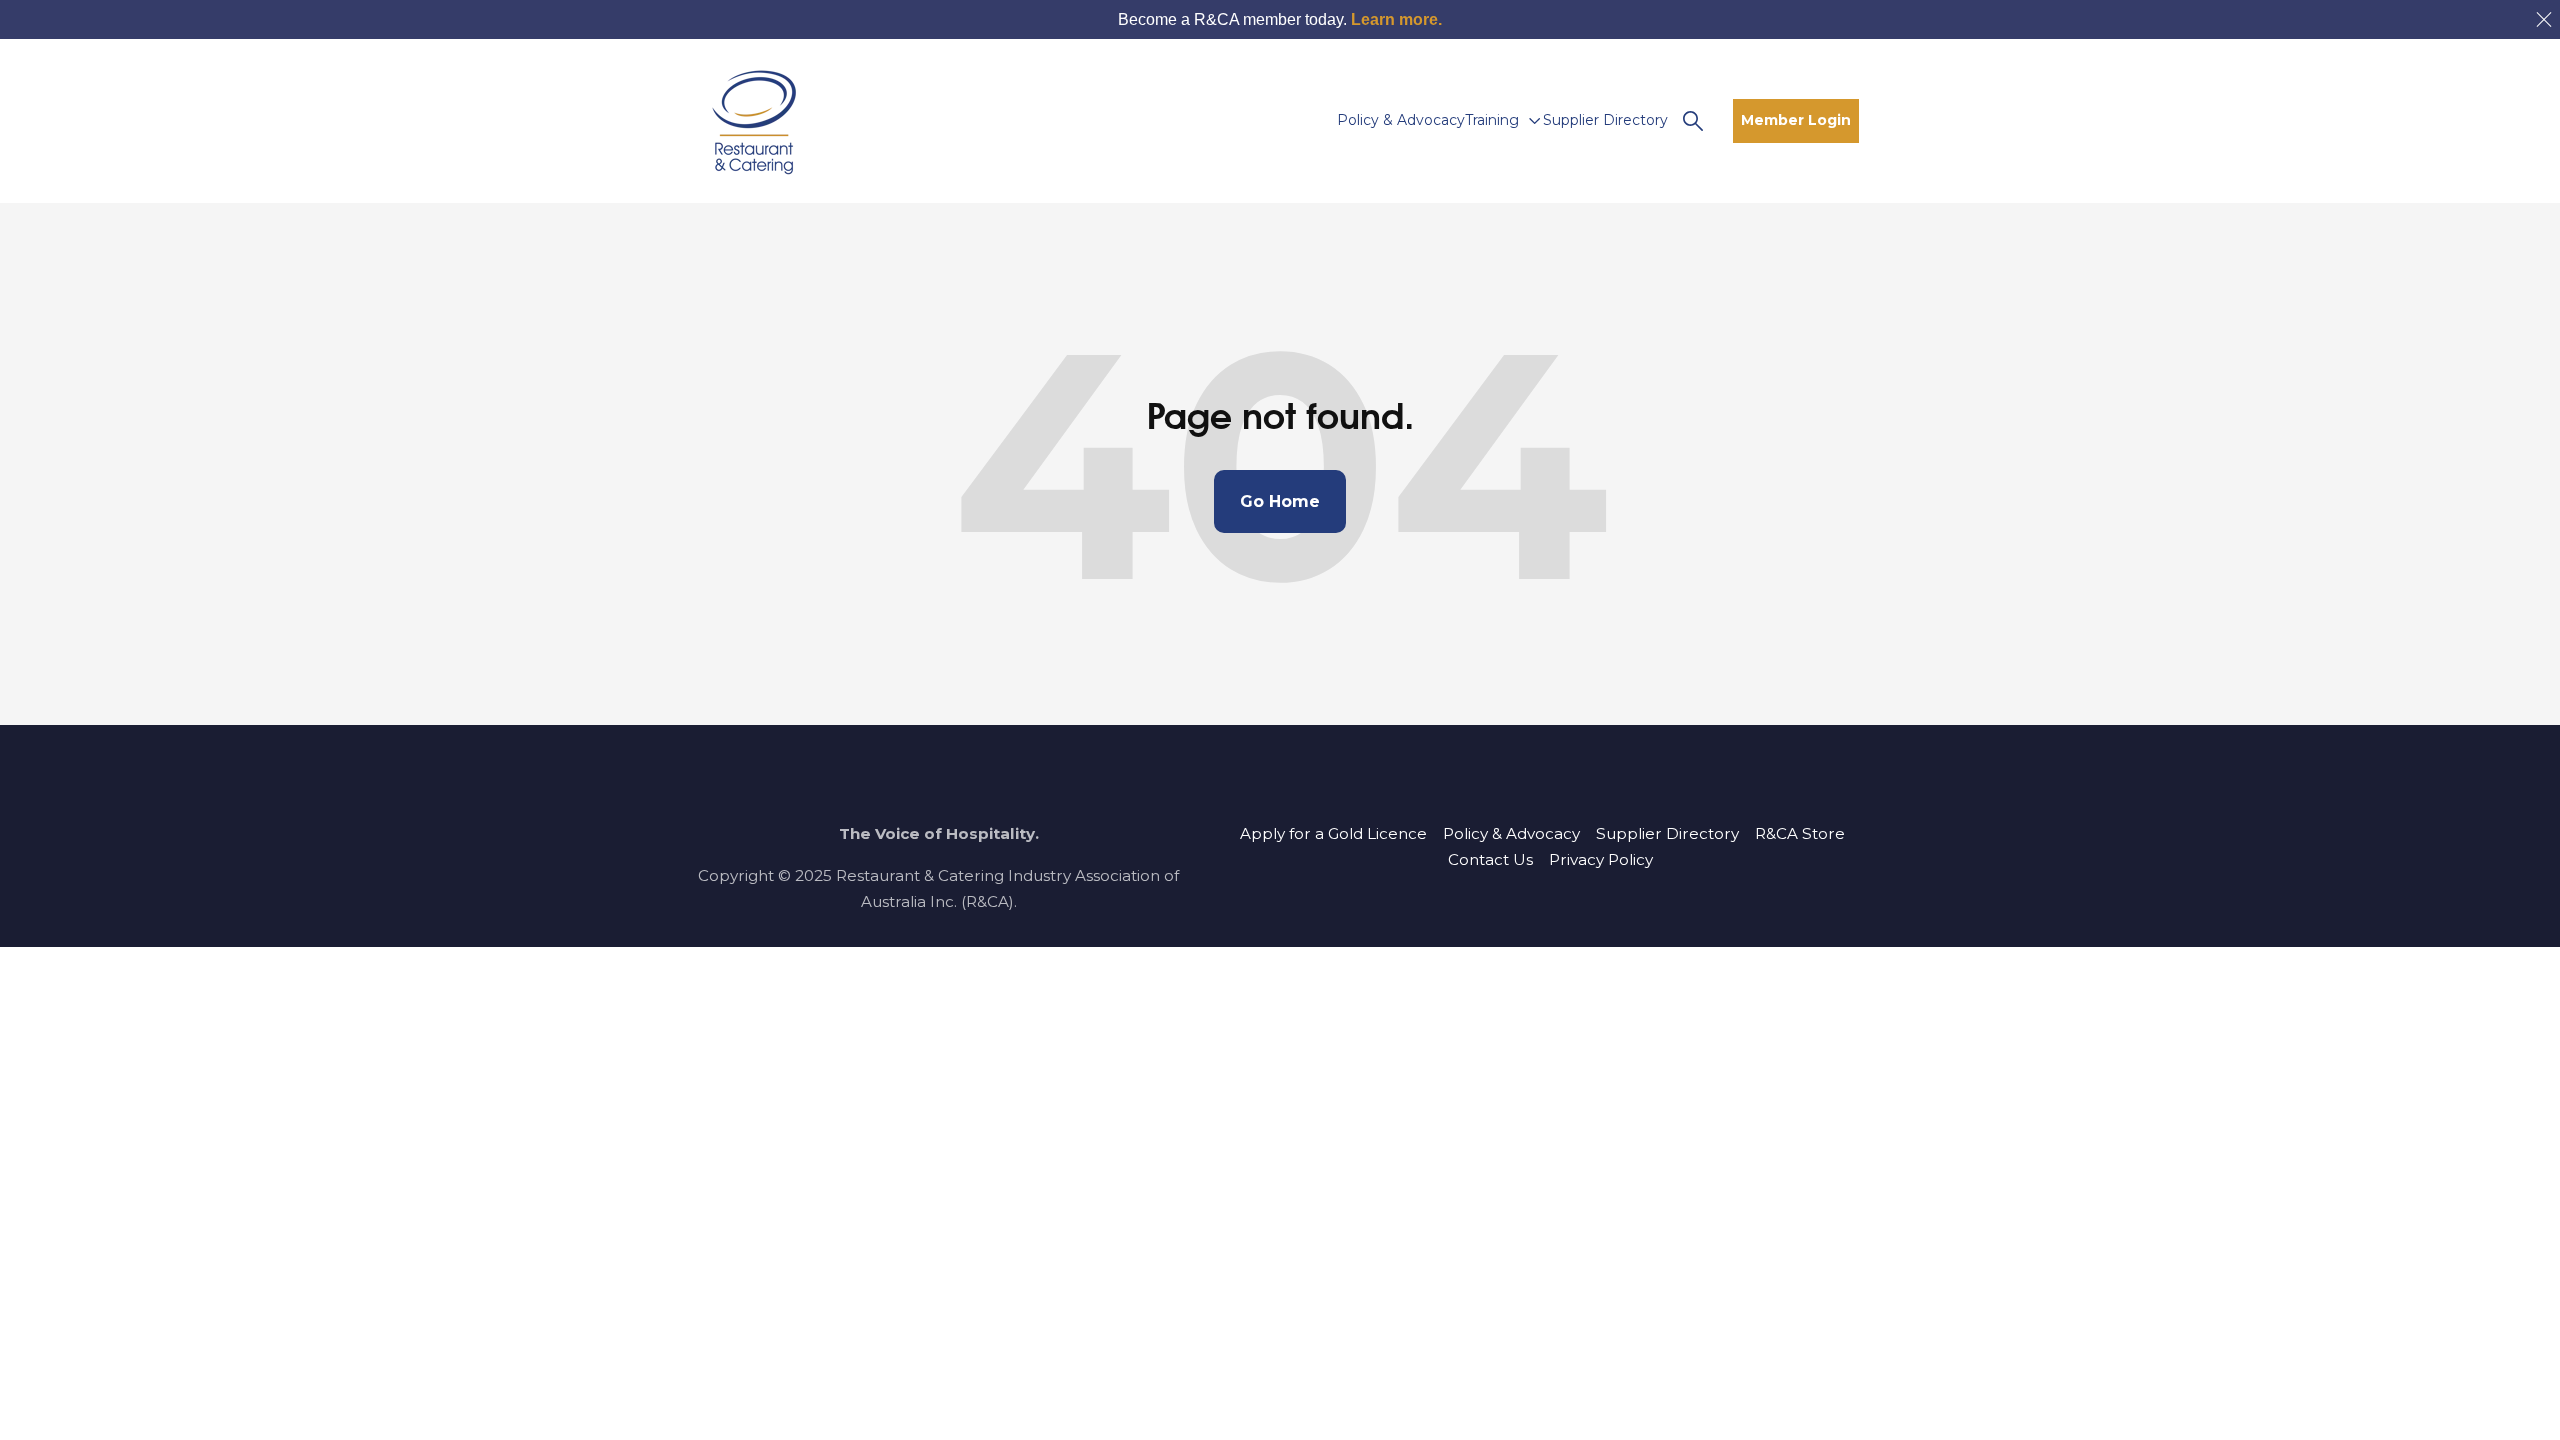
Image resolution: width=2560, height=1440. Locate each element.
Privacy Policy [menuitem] (1601, 859)
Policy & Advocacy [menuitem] (1511, 833)
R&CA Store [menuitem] (1800, 833)
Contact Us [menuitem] (1490, 859)
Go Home (1280, 501)
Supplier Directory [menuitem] (1667, 833)
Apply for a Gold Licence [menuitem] (1333, 833)
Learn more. (1396, 19)
